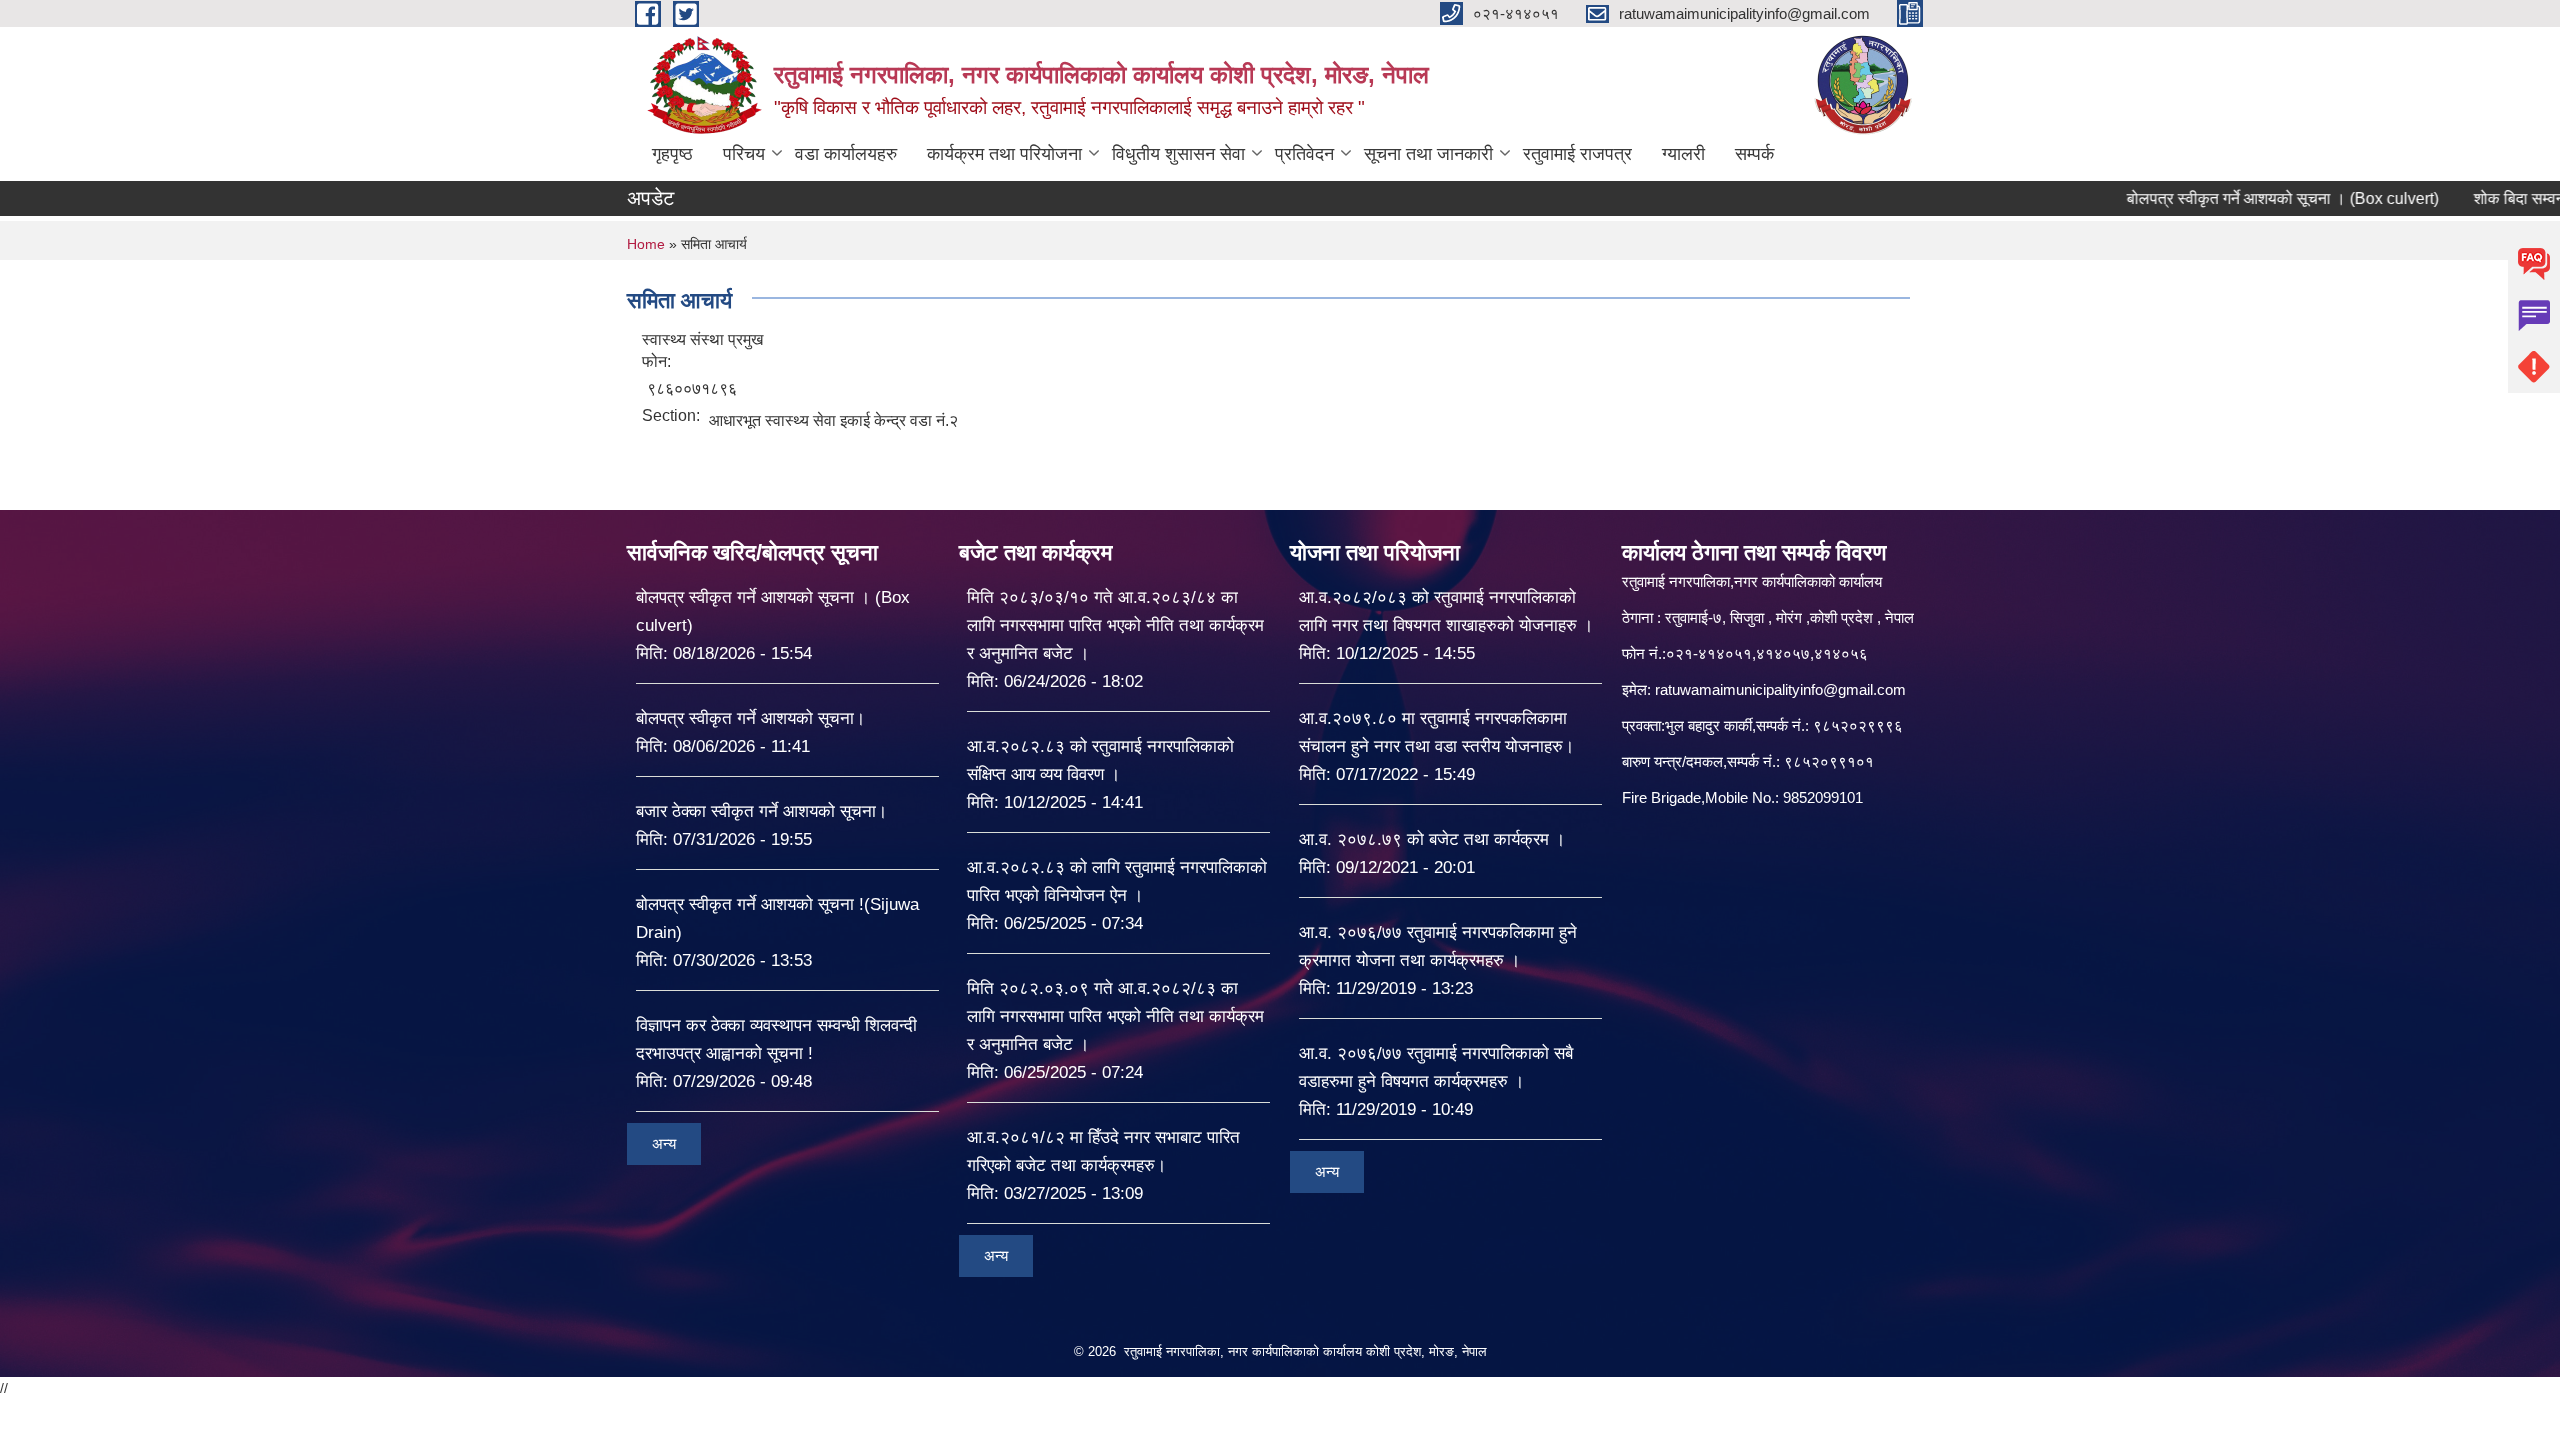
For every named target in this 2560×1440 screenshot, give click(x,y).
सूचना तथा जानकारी (1428, 154)
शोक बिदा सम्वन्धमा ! (2473, 198)
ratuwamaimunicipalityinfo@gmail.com (1780, 689)
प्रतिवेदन (1304, 154)
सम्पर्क (1754, 154)
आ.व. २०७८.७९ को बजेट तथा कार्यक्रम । (1432, 839)
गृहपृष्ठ (672, 154)
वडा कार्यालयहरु (846, 154)
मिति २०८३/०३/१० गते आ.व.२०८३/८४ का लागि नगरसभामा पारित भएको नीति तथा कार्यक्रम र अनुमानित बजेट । (1115, 625)
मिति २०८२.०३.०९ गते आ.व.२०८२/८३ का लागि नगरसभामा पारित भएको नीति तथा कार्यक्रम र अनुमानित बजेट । (1115, 1016)
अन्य (664, 1143)
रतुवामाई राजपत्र (1577, 154)
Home (646, 244)
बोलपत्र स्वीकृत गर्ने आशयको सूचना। (750, 718)
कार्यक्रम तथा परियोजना (1004, 154)
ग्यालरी (1683, 154)
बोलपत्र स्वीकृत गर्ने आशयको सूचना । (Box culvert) (2224, 198)
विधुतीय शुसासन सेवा (1178, 154)
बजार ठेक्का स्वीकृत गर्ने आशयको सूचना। (761, 811)
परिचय (744, 154)
